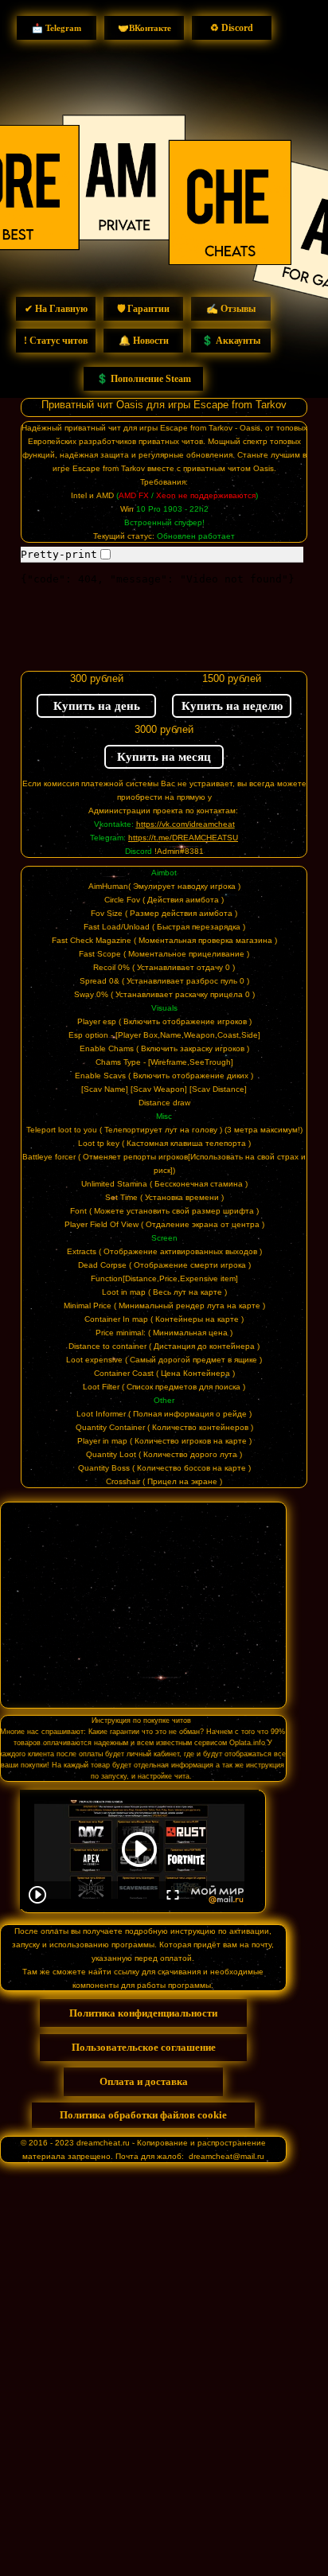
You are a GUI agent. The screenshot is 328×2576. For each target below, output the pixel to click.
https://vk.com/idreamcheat (185, 824)
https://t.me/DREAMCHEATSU (183, 838)
